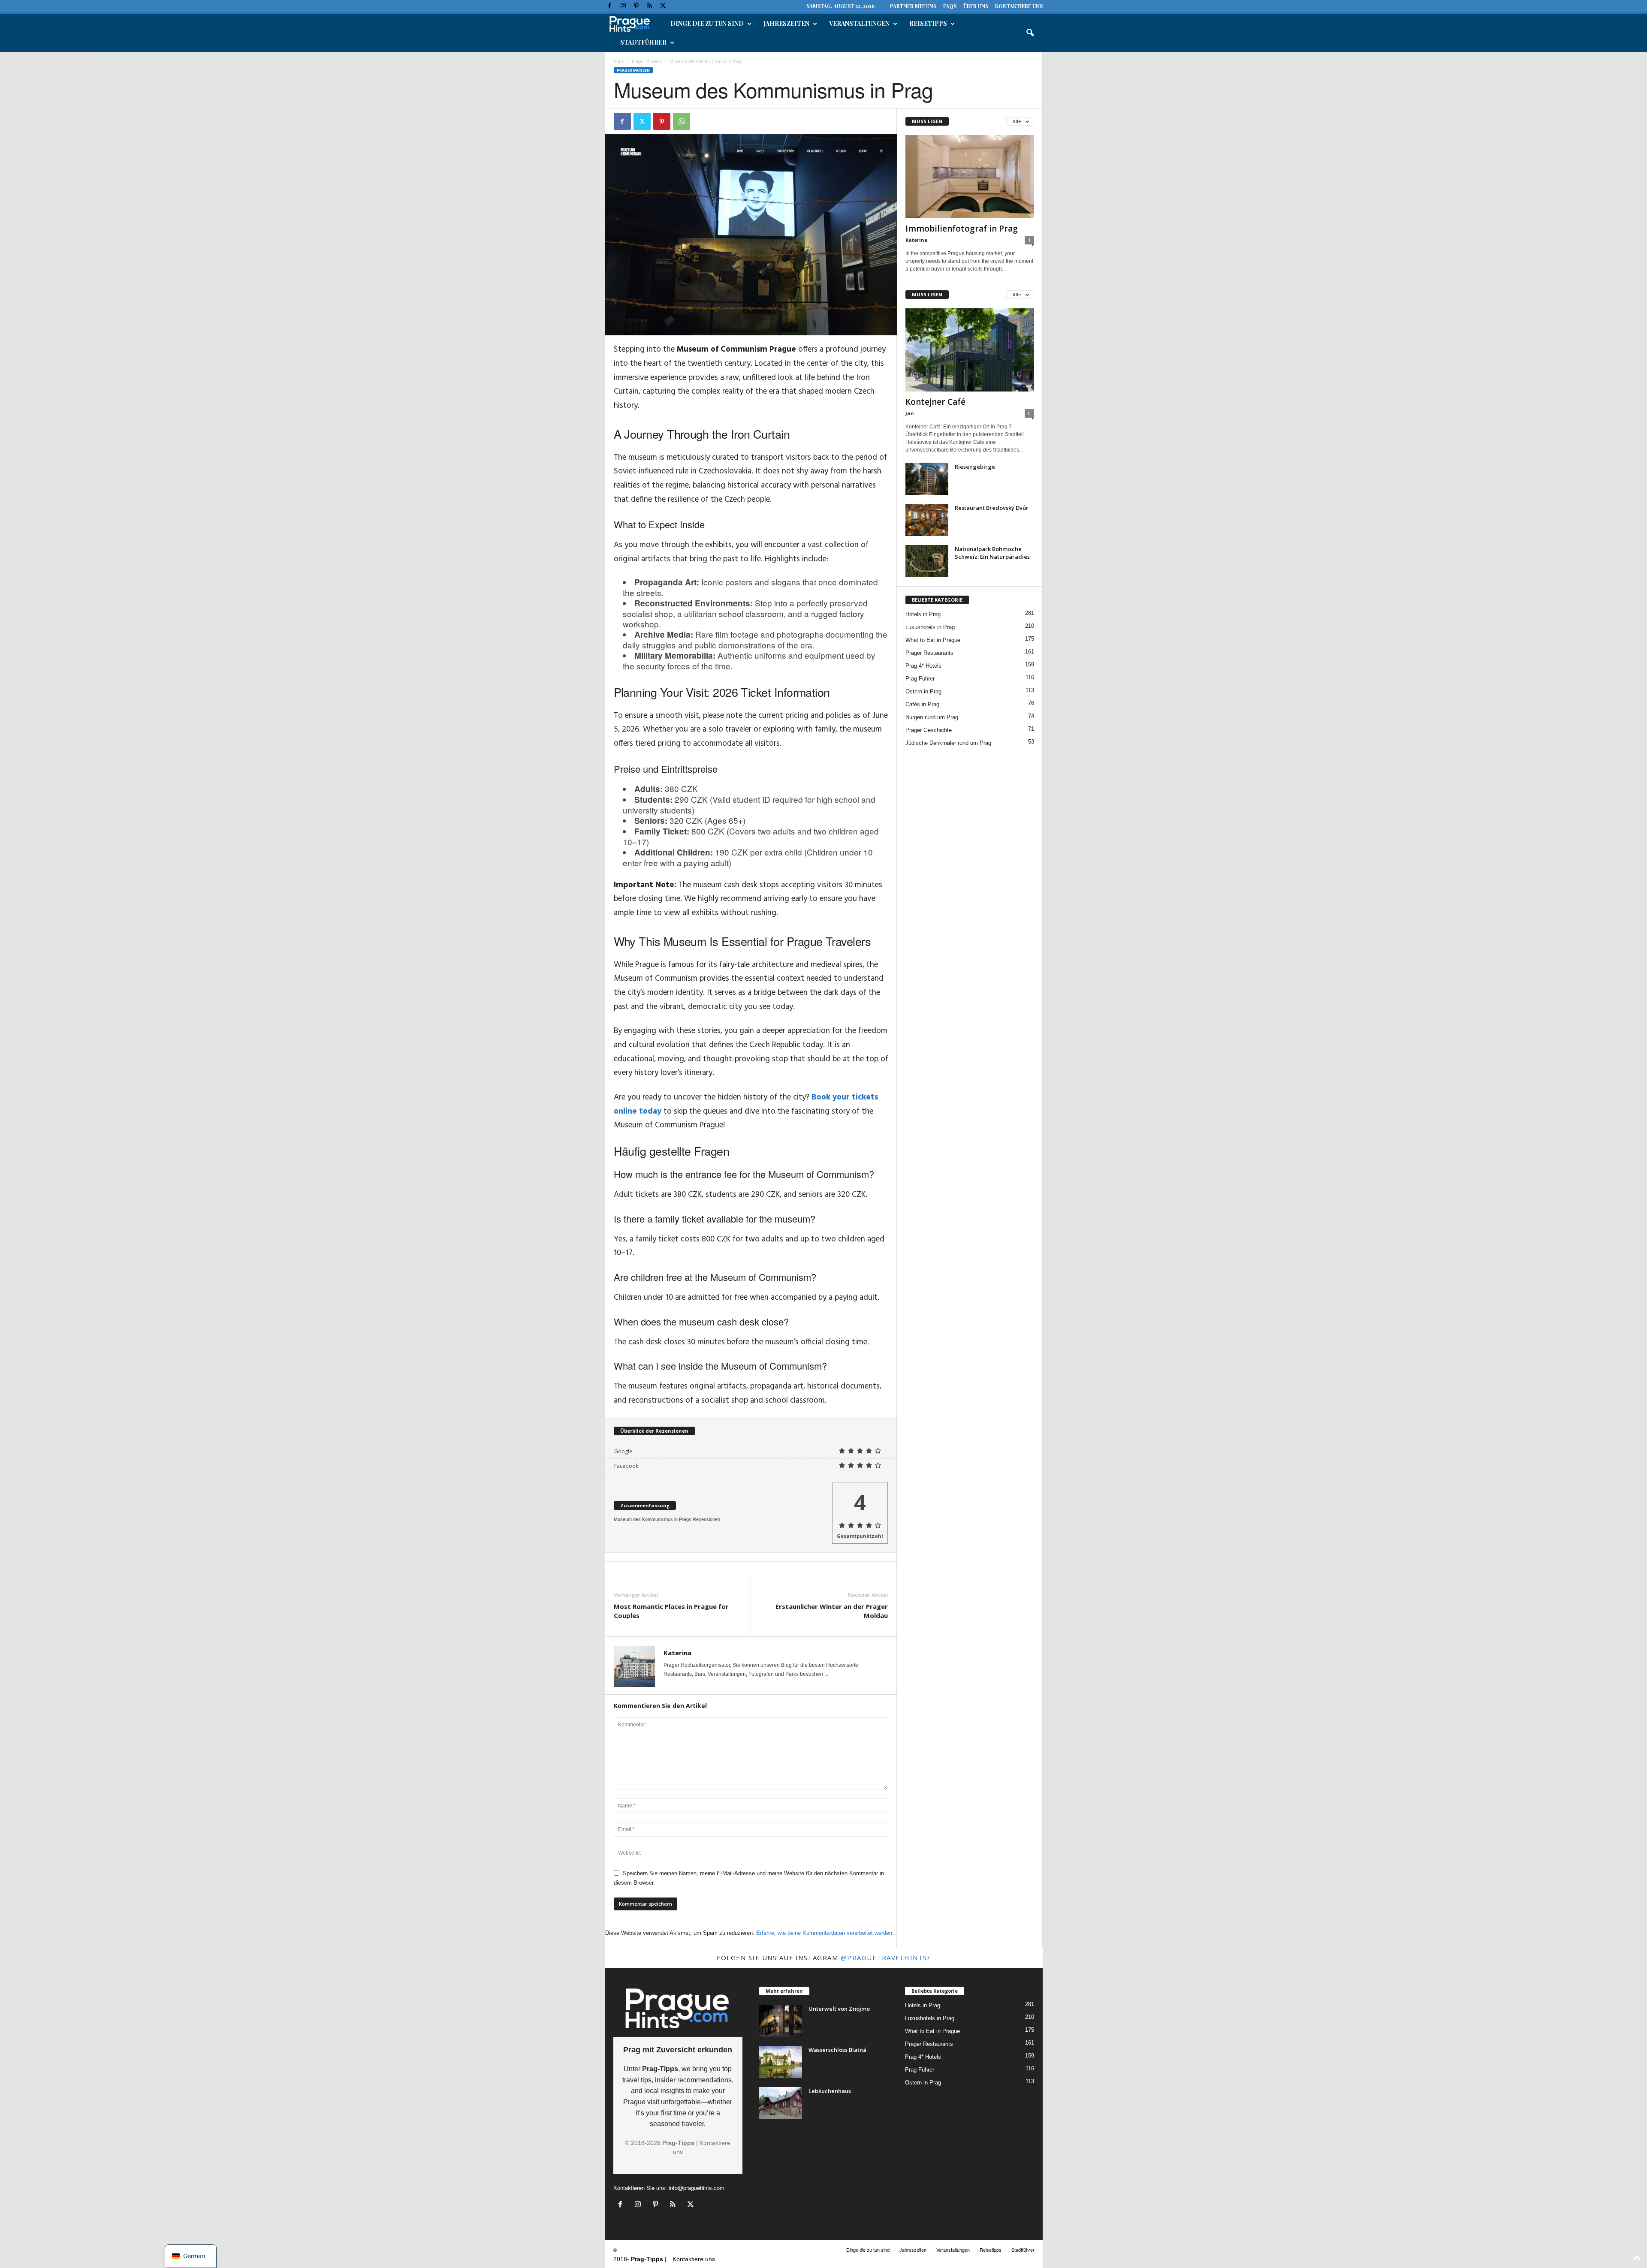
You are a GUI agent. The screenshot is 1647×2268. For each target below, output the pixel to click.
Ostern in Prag (923, 691)
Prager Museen (647, 61)
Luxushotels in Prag (930, 627)
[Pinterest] (636, 6)
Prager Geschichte (929, 730)
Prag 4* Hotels (923, 666)
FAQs (950, 6)
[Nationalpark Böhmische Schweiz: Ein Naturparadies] (927, 561)
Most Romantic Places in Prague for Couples (671, 1611)
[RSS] (650, 6)
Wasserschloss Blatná (837, 2050)
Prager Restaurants (929, 653)
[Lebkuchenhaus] (781, 2103)
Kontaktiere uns (1019, 6)
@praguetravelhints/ (886, 1958)
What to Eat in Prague (933, 640)
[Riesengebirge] (927, 479)
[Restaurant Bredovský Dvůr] (927, 520)
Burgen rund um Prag (932, 717)
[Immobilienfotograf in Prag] (970, 177)
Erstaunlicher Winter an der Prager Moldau (832, 1611)
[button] (1030, 33)
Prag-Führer (920, 679)
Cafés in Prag (922, 704)
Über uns (976, 6)
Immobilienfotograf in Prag (962, 229)
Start (619, 61)
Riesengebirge (975, 467)
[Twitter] (663, 6)
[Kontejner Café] (970, 350)
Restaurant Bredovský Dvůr (992, 508)
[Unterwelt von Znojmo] (781, 2021)
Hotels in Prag (923, 614)
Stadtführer (643, 42)
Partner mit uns (913, 6)
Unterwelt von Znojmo (839, 2009)
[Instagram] (623, 6)
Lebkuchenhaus (830, 2091)
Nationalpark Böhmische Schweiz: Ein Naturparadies (992, 553)
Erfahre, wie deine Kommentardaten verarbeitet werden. (825, 1933)
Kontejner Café (935, 402)
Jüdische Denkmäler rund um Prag (948, 743)
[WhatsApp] (682, 121)
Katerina (677, 1653)
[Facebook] (610, 6)
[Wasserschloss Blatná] (781, 2062)
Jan (910, 413)
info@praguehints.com (697, 2188)
